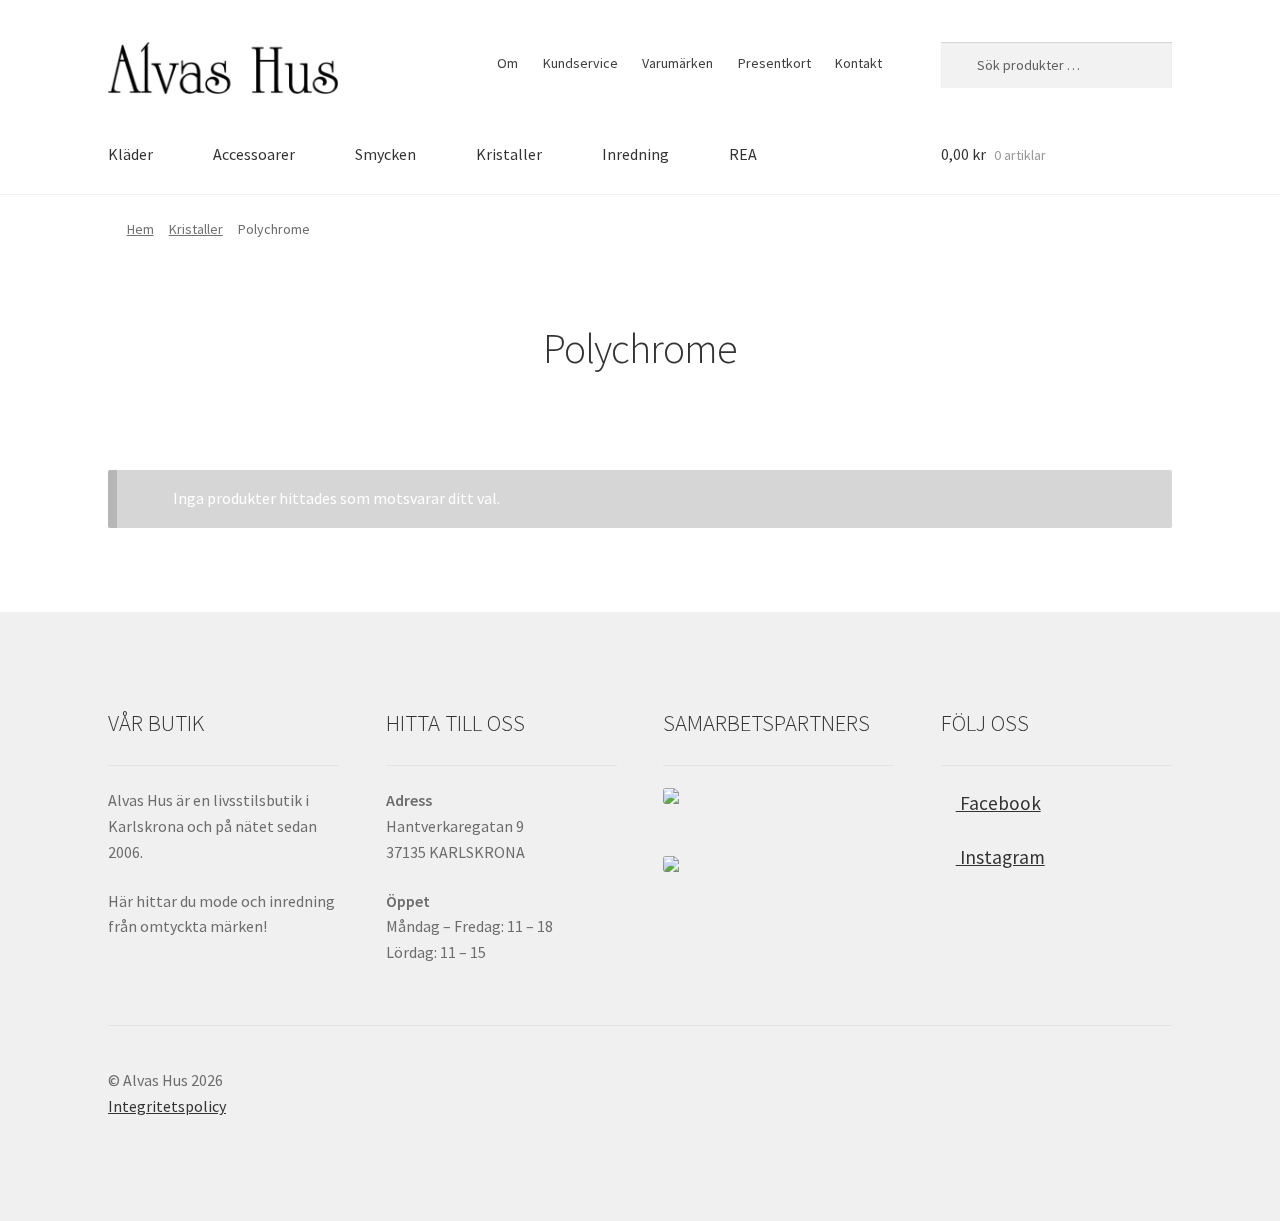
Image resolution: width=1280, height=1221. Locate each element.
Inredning (635, 154)
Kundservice (580, 63)
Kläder (130, 154)
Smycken (385, 154)
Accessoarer (254, 154)
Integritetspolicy (167, 1106)
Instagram (1000, 857)
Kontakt (858, 63)
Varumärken (677, 63)
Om (507, 63)
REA (743, 154)
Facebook (998, 803)
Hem (140, 229)
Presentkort (774, 63)
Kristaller (509, 154)
